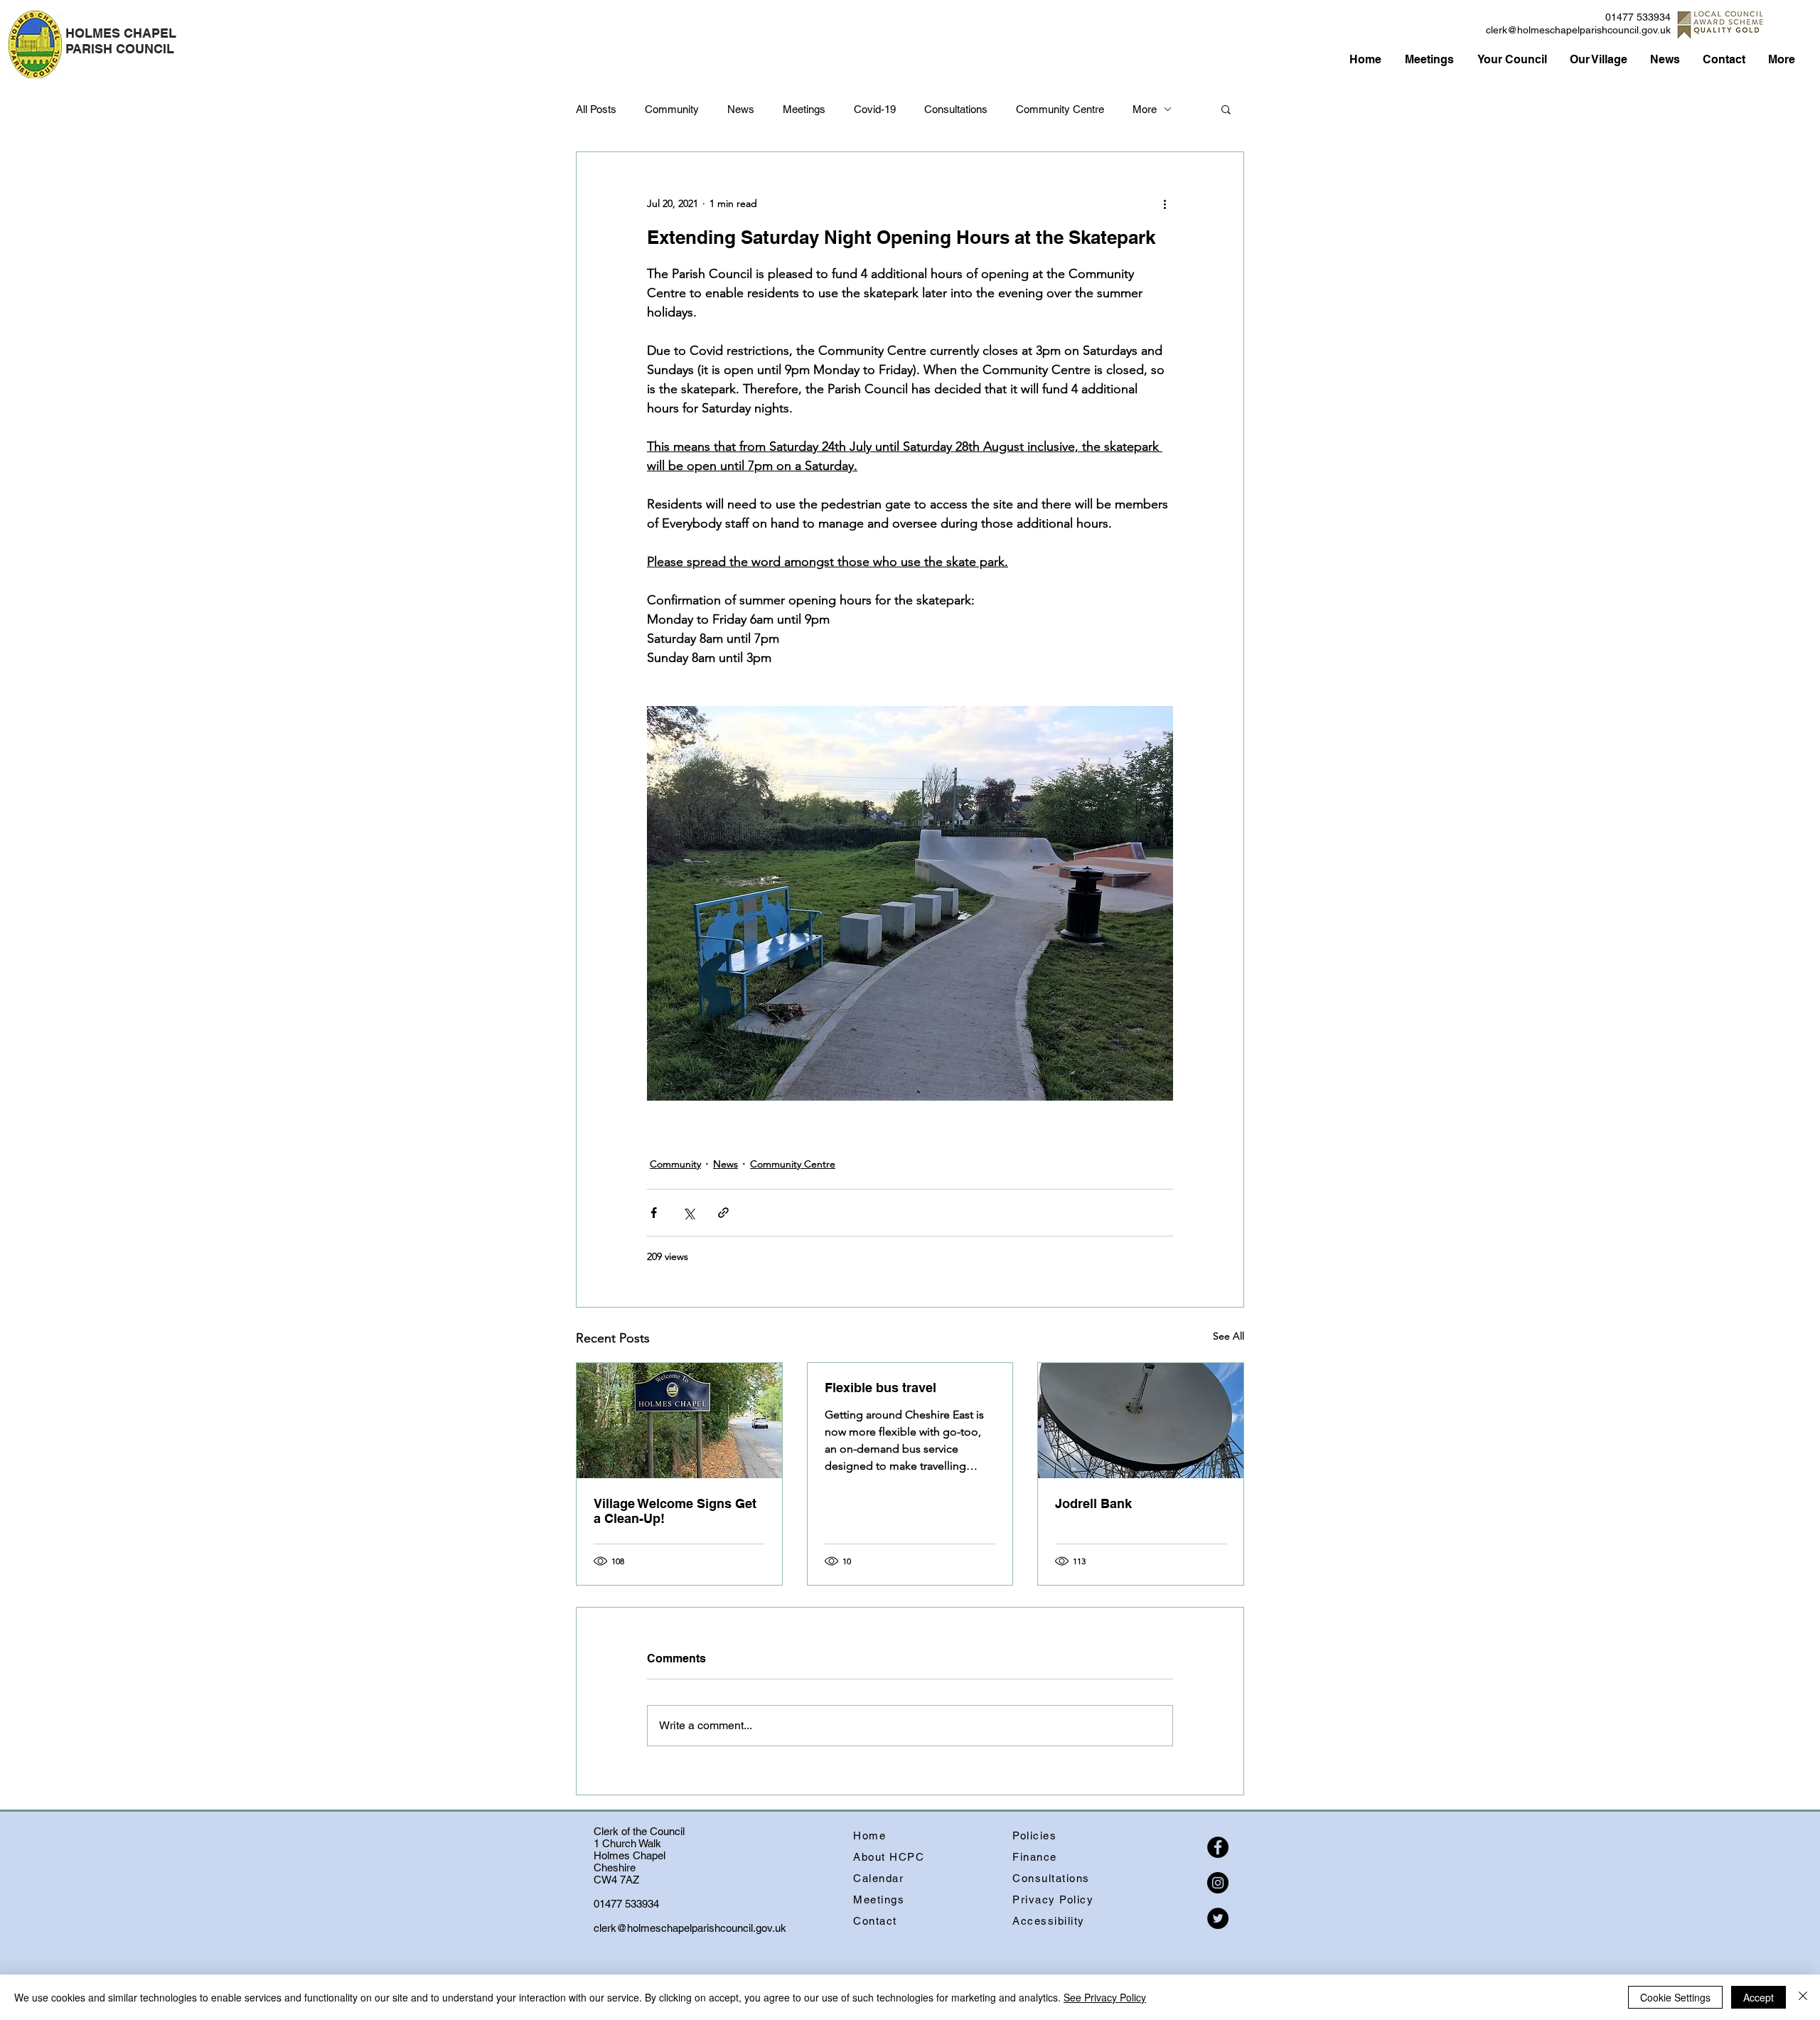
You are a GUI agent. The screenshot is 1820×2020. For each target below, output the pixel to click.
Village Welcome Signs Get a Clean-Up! (675, 1511)
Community (672, 109)
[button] (1226, 109)
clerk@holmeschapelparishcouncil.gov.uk (1578, 30)
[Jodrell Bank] (1141, 1421)
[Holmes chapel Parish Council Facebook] (1218, 1847)
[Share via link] (723, 1213)
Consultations (956, 109)
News (741, 109)
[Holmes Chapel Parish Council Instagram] (1218, 1883)
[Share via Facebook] (654, 1213)
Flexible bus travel (880, 1388)
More (1145, 109)
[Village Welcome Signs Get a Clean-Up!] (679, 1421)
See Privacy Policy (1105, 1997)
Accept (1759, 1997)
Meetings (804, 109)
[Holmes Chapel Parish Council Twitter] (1218, 1918)
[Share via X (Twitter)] (689, 1213)
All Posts (596, 109)
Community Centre (1060, 109)
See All (1228, 1336)
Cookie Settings (1675, 1997)
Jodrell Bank (1093, 1503)
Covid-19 (875, 109)
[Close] (1803, 1997)
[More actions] (1165, 203)
